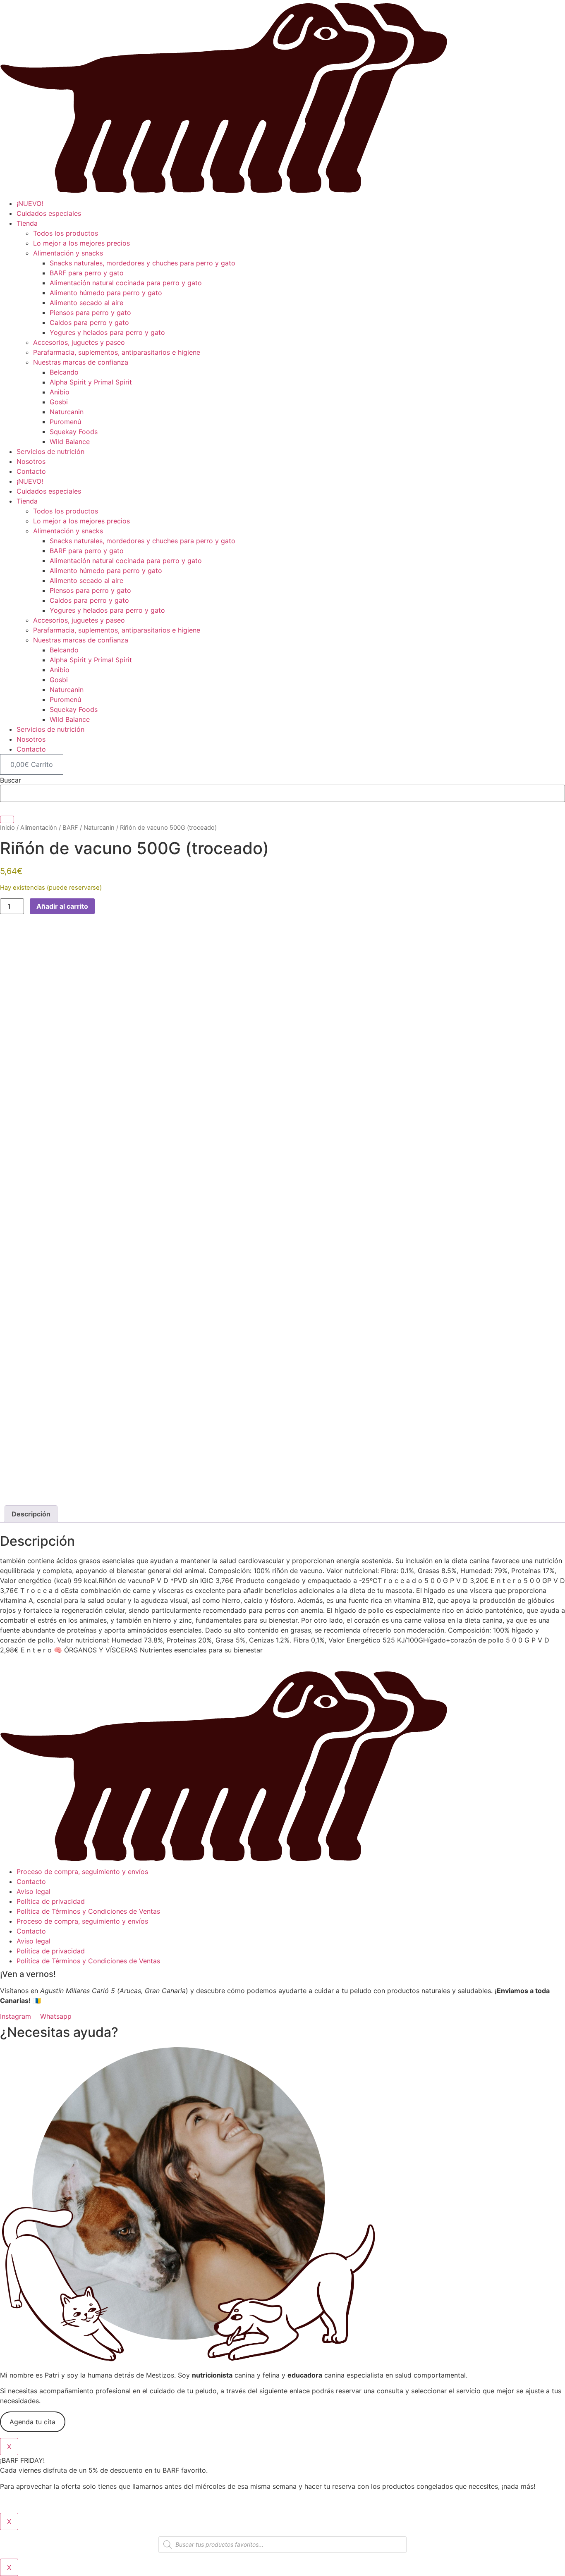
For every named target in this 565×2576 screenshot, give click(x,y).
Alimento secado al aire (86, 303)
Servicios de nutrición (50, 451)
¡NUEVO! (30, 203)
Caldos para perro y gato (89, 322)
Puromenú (65, 422)
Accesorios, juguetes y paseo (79, 342)
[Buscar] (7, 819)
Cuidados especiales (49, 213)
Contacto (31, 471)
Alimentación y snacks (68, 253)
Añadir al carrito (62, 906)
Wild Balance (70, 442)
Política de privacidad (51, 1901)
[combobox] (282, 793)
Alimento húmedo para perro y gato (106, 293)
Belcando (64, 372)
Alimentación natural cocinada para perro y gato (126, 283)
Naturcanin (67, 412)
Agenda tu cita (32, 2422)
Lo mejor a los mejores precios (81, 243)
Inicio (7, 828)
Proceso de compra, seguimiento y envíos (82, 1872)
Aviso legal (34, 1891)
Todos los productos (66, 233)
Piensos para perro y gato (90, 313)
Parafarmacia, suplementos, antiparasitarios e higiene (117, 352)
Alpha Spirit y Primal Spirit (91, 382)
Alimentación (39, 828)
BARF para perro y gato (87, 273)
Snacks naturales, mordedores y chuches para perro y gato (142, 263)
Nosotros (31, 461)
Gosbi (59, 402)
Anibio (60, 392)
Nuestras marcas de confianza (81, 362)
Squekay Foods (74, 432)
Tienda (27, 223)
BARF (70, 828)
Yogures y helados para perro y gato (107, 332)
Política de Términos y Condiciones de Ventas (88, 1911)
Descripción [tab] (31, 1514)
